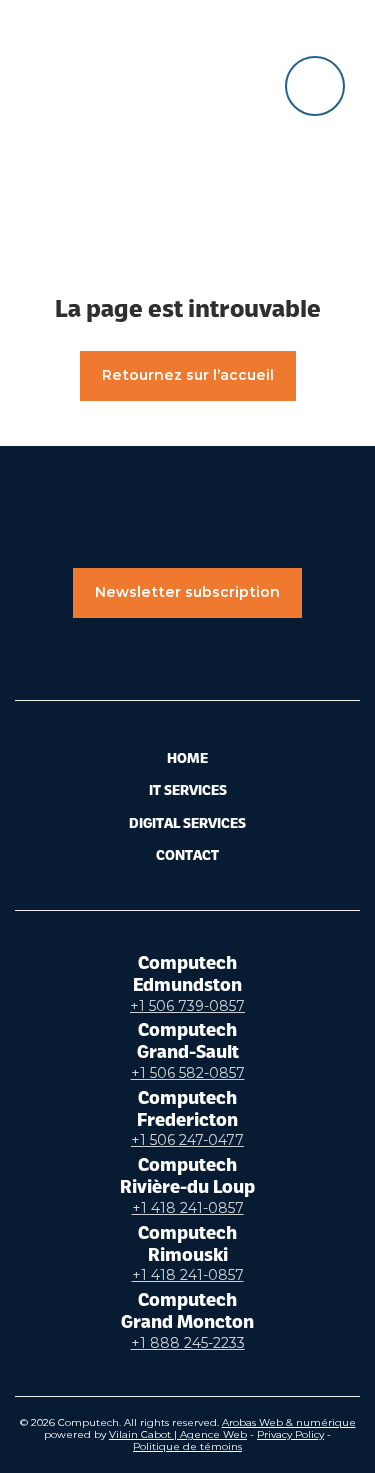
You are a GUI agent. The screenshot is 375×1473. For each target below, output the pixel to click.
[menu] (315, 86)
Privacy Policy (290, 1434)
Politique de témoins (187, 1446)
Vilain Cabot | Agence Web (178, 1434)
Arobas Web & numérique (289, 1422)
